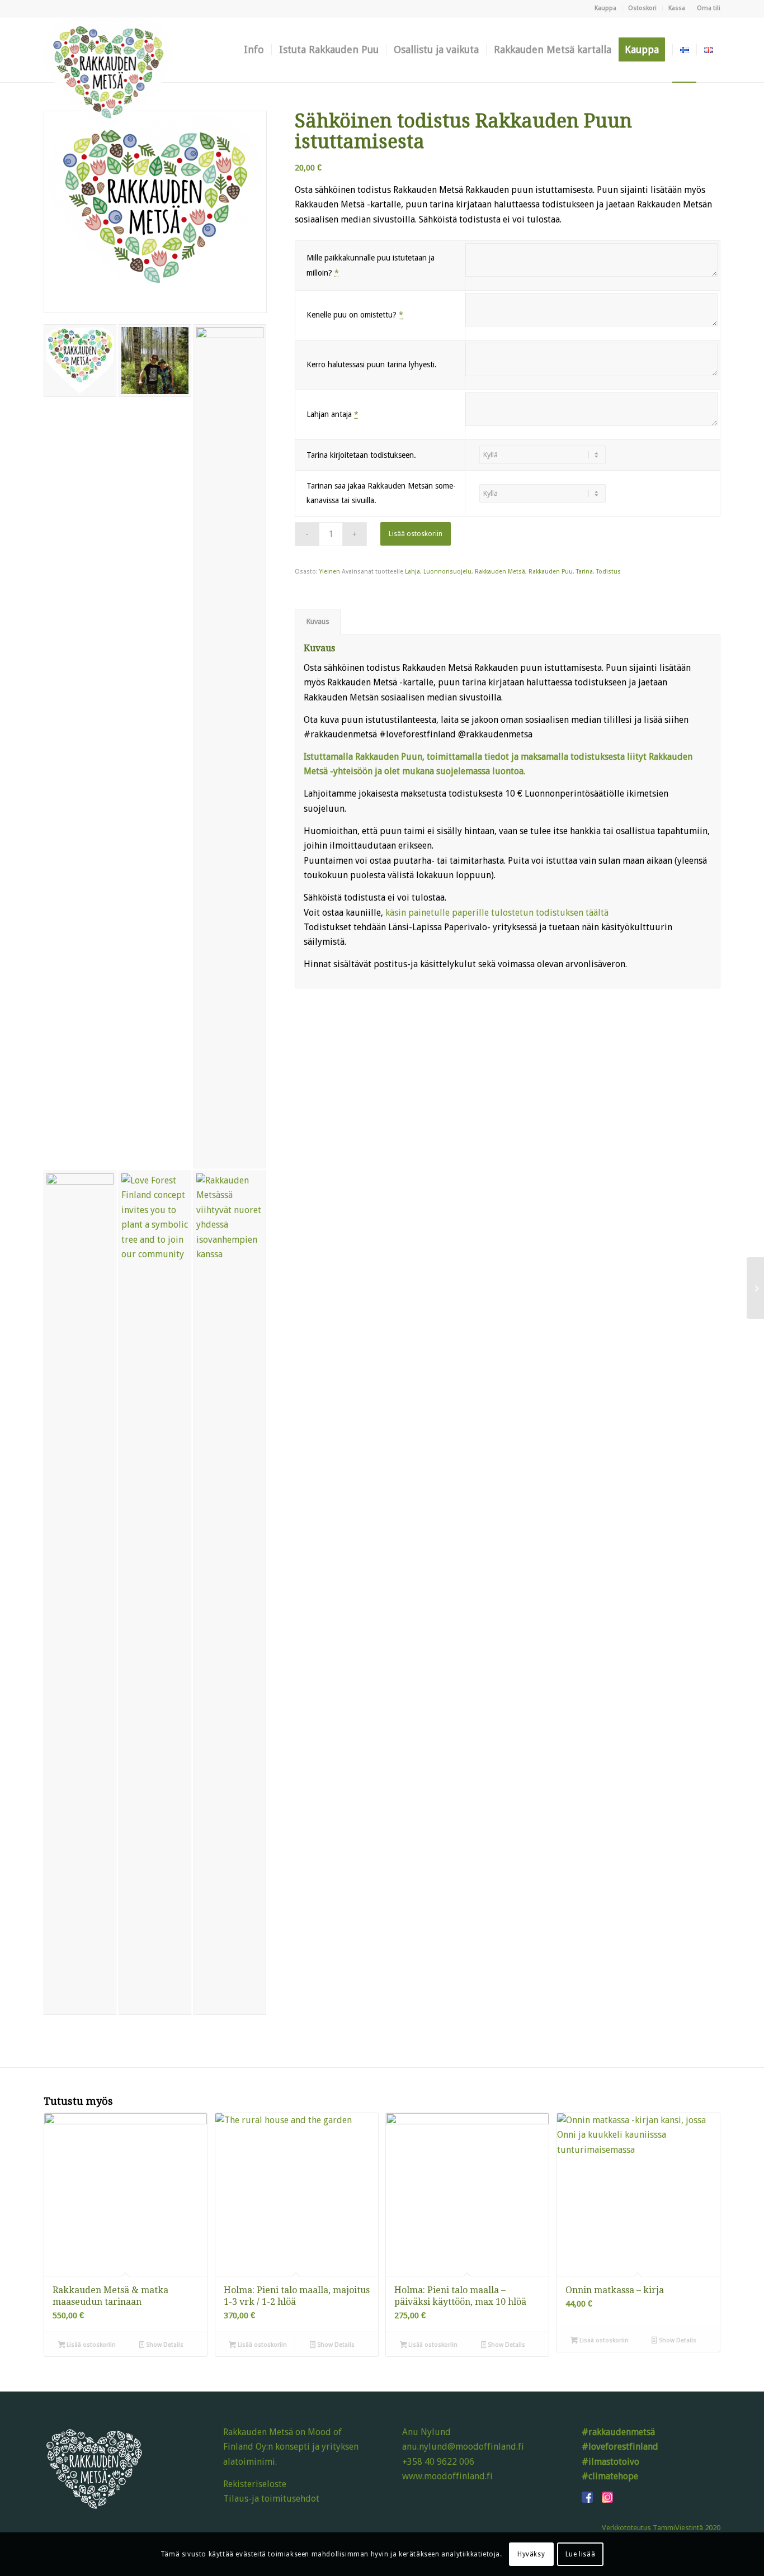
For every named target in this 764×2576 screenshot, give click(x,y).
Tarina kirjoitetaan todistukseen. (361, 455)
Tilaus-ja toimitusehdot (271, 2499)
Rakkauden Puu (551, 572)
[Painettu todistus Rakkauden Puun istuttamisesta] (755, 1288)
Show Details (164, 2345)
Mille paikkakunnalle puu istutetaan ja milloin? (371, 265)
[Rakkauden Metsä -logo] (155, 212)
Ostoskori (642, 8)
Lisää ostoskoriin (416, 534)
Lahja (412, 572)
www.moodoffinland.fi (447, 2476)
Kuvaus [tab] (318, 621)
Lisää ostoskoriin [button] (90, 2345)
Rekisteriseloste (255, 2484)
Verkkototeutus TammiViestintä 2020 (661, 2528)
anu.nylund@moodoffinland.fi (463, 2447)
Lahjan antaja (333, 414)
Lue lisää (580, 2554)
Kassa (677, 8)
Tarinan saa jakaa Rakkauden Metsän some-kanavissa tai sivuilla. (381, 493)
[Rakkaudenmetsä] (108, 50)
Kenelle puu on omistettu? (355, 315)
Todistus (609, 572)
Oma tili (709, 8)
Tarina (584, 572)
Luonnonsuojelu (447, 572)
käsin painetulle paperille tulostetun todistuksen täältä (498, 913)
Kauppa (605, 8)
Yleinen (330, 572)
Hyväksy (531, 2554)
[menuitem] (606, 8)
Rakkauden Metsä (500, 572)
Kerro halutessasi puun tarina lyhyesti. (372, 364)
